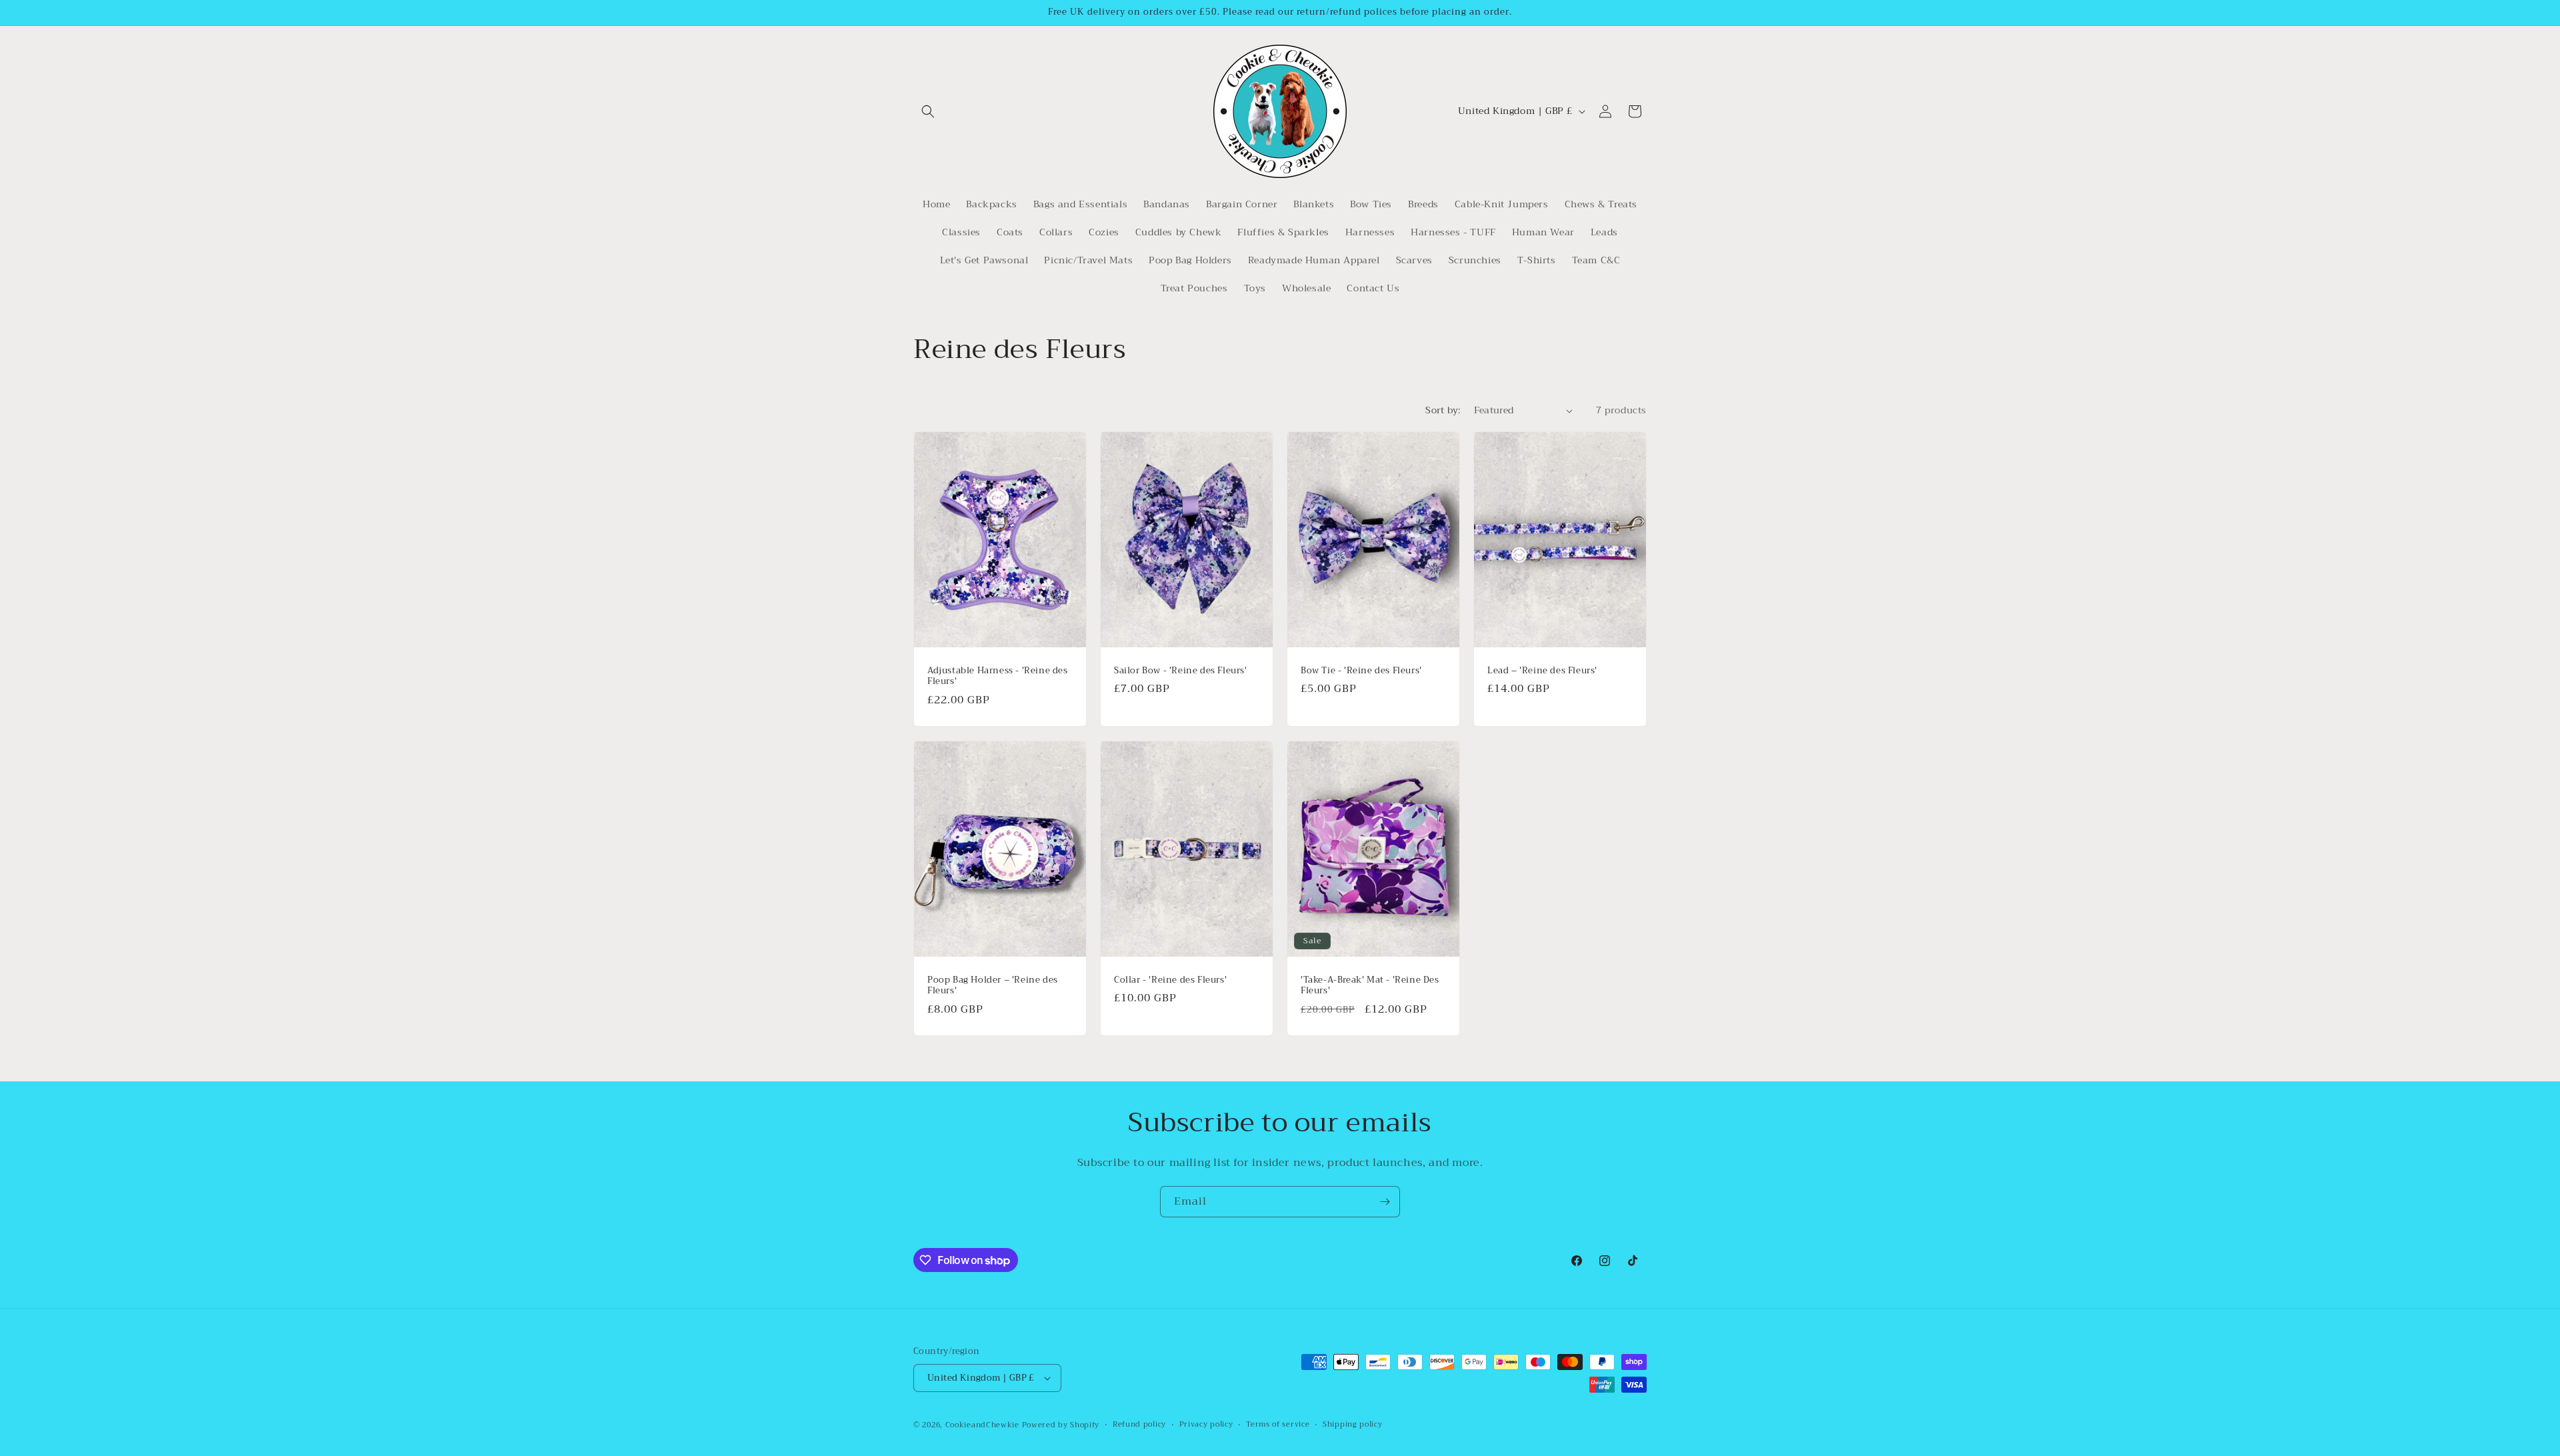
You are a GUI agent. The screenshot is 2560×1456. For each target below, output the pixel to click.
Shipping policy (1353, 1425)
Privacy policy (1206, 1425)
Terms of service (1278, 1425)
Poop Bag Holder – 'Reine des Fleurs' (993, 985)
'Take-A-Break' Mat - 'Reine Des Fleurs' (1370, 985)
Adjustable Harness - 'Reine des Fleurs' (998, 677)
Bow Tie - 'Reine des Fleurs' (1361, 671)
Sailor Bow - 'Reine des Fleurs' (1181, 671)
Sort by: (1443, 410)
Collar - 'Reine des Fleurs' (1170, 980)
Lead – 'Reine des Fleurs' (1542, 671)
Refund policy (1139, 1425)
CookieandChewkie (982, 1425)
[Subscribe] (1385, 1202)
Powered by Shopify (1061, 1425)
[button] (928, 111)
